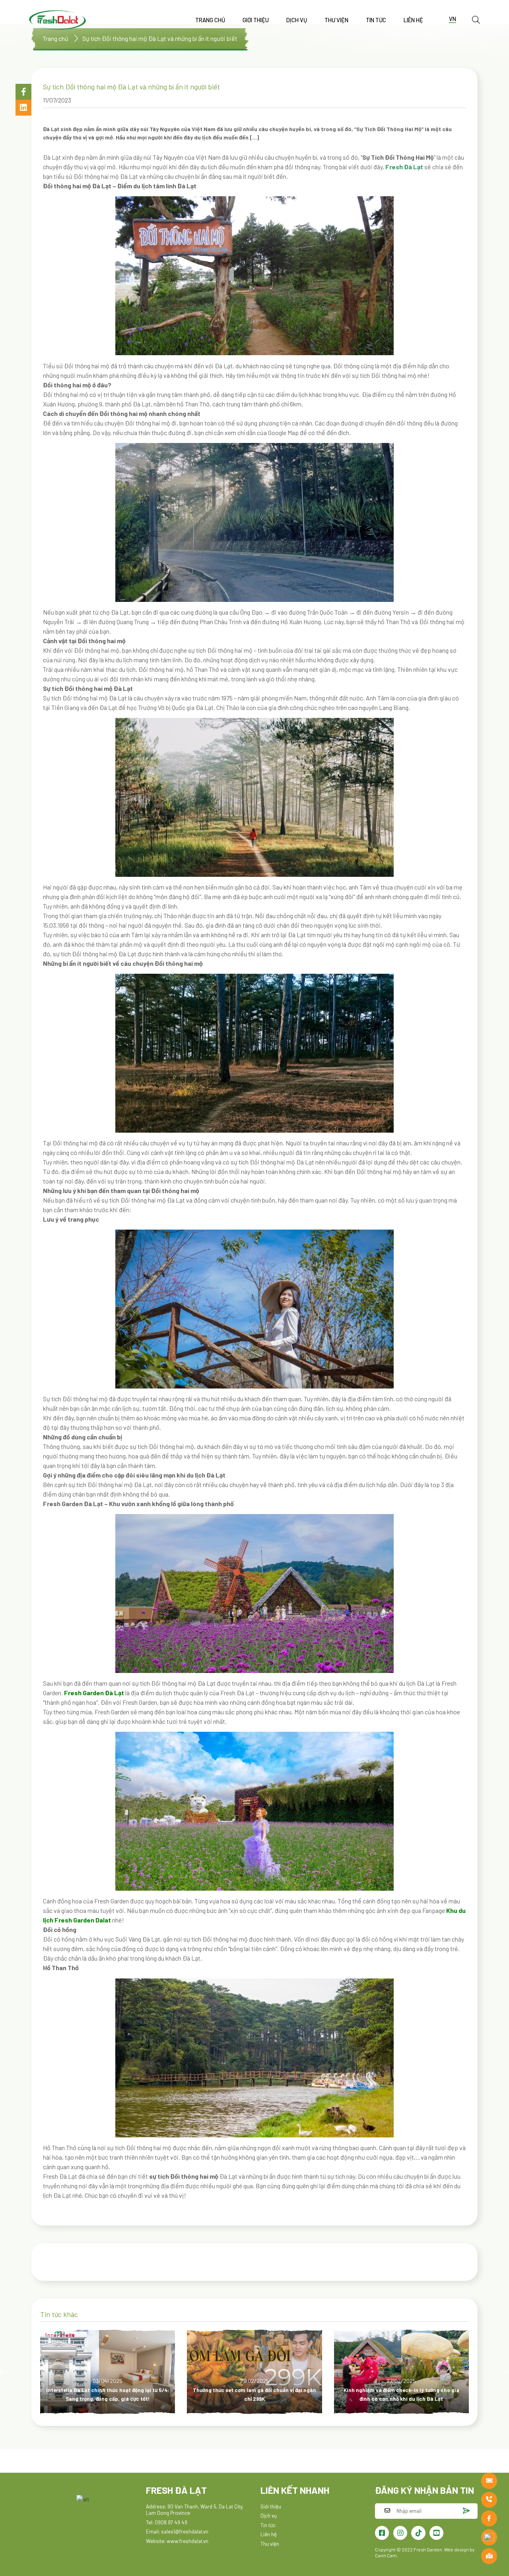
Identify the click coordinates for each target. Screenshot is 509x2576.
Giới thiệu (256, 20)
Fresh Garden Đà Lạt (94, 1693)
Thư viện (336, 20)
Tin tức (376, 20)
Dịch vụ (297, 20)
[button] (23, 92)
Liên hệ (413, 20)
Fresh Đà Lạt (404, 167)
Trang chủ (210, 20)
